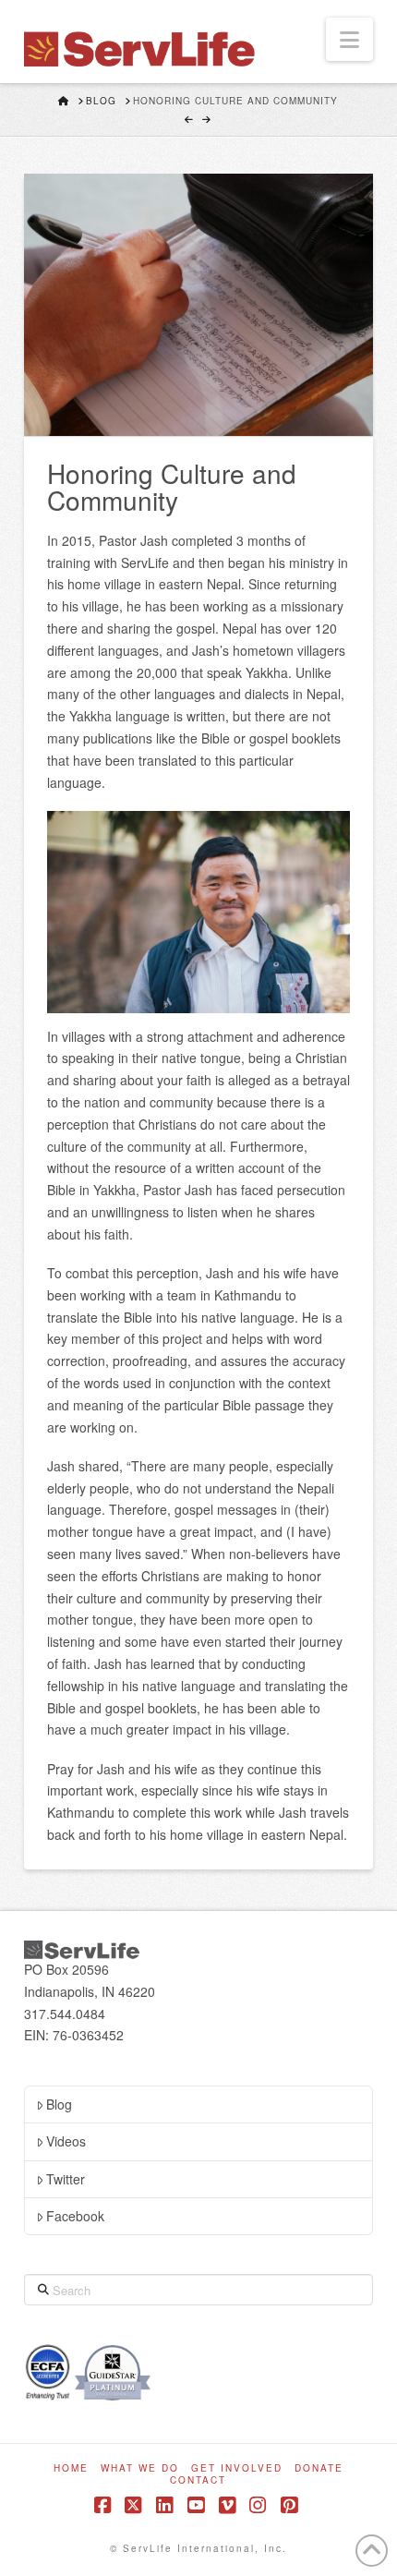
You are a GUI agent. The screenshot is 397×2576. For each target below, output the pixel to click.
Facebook (75, 2216)
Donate (319, 2468)
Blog (59, 2104)
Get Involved (237, 2468)
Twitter (66, 2179)
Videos (66, 2141)
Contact (198, 2480)
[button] (349, 39)
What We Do (140, 2468)
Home (71, 2468)
